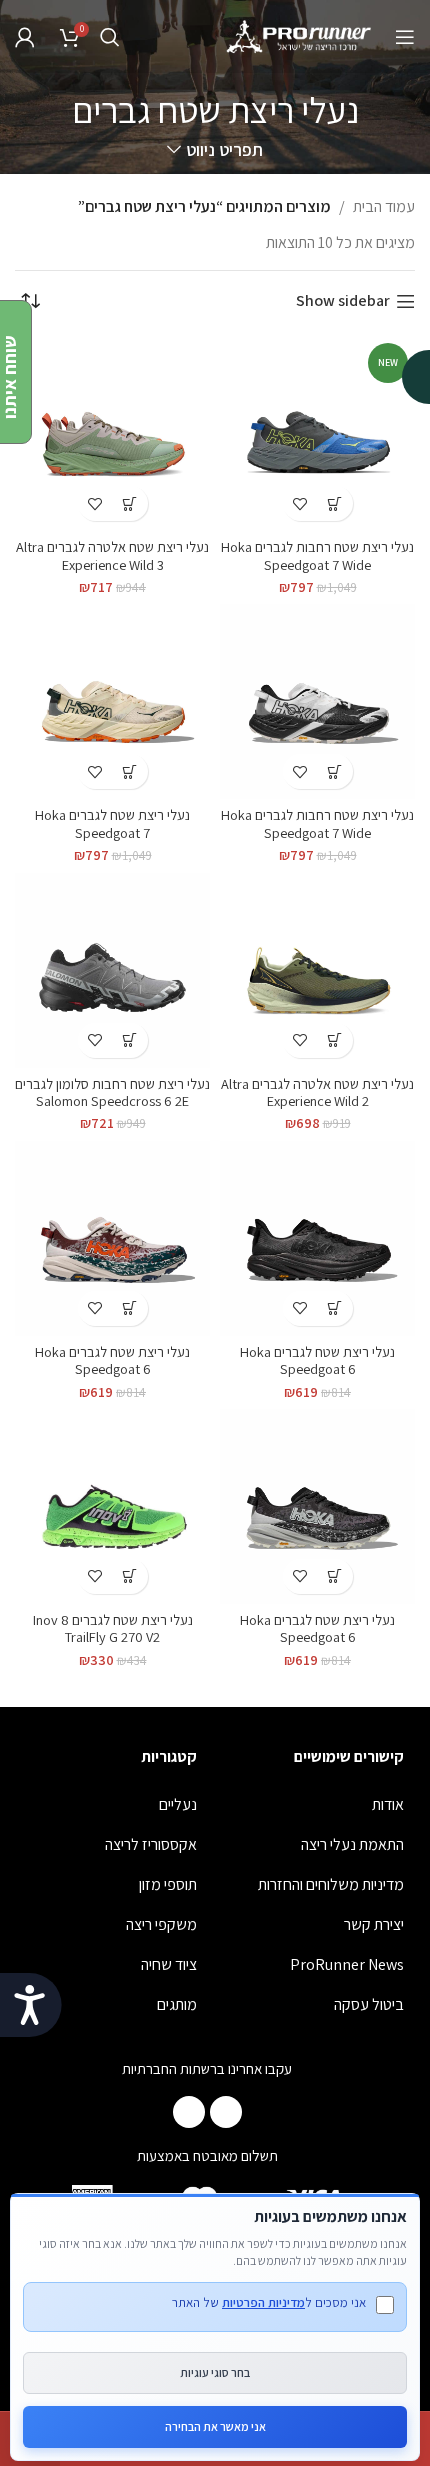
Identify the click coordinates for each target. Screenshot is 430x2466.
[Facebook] (226, 2112)
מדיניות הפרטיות (263, 2302)
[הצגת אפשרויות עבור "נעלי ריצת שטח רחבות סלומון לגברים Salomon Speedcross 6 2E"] (130, 1040)
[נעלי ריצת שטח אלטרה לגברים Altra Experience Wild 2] (317, 970)
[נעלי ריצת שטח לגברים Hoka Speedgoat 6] (317, 1238)
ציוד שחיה (169, 1964)
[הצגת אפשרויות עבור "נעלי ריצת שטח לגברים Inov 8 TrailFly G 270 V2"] (130, 1576)
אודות (388, 1804)
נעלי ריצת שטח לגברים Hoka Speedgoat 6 (317, 1360)
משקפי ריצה (161, 1924)
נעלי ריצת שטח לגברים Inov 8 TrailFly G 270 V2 (113, 1628)
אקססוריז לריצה (151, 1844)
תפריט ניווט (224, 150)
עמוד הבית (384, 206)
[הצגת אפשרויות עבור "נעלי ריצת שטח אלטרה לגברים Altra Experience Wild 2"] (335, 1040)
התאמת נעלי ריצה (352, 1844)
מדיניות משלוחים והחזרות (331, 1884)
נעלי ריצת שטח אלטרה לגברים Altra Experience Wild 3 (112, 555)
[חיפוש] (110, 37)
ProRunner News (347, 1964)
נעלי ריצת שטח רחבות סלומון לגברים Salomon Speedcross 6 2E (112, 1092)
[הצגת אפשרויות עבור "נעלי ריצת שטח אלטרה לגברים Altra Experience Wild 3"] (130, 503)
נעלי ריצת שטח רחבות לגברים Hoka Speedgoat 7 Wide (317, 555)
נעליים (178, 1804)
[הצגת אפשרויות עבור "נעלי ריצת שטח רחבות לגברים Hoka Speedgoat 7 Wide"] (335, 503)
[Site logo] (300, 35)
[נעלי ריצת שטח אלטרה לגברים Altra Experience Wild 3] (112, 433)
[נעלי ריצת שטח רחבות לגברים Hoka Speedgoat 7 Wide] (317, 701)
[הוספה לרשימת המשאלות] (300, 503)
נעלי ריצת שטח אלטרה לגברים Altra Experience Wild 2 (317, 1092)
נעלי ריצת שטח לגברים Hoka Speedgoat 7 (112, 823)
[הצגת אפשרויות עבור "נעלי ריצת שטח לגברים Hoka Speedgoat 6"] (335, 1308)
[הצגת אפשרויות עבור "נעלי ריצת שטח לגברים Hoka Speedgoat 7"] (130, 771)
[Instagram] (189, 2112)
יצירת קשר (374, 1924)
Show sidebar (343, 301)
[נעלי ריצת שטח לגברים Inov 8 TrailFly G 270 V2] (112, 1506)
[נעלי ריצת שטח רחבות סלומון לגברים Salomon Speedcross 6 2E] (112, 970)
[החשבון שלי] (25, 37)
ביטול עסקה (369, 2004)
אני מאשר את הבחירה (215, 2426)
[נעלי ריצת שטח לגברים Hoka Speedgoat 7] (112, 701)
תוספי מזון (168, 1884)
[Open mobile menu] (405, 37)
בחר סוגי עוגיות (215, 2372)
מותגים (177, 2004)
